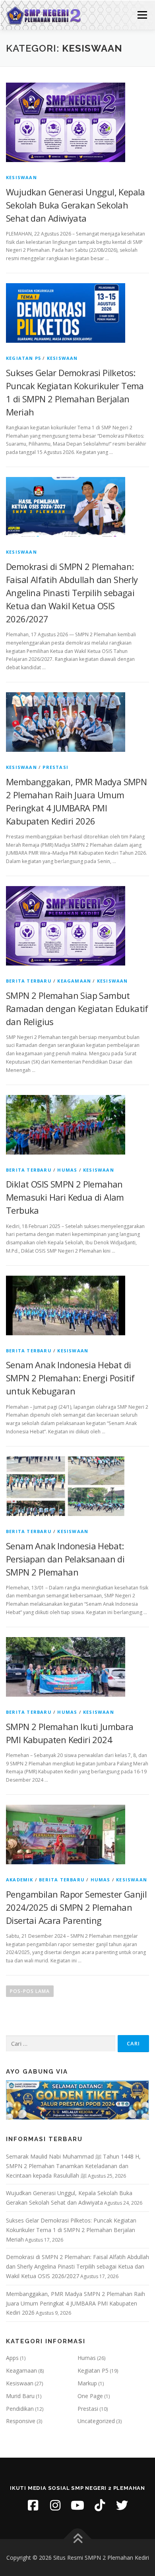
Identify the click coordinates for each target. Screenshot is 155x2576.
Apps (12, 2358)
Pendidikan (20, 2409)
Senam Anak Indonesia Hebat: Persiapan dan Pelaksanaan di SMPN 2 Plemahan (65, 1559)
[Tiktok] (100, 2505)
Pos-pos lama (30, 1991)
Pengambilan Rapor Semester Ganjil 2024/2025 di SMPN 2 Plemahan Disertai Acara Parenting (76, 1907)
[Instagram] (55, 2505)
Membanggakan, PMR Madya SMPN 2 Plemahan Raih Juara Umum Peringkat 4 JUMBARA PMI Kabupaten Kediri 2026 (76, 2303)
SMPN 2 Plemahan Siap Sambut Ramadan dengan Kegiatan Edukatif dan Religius (77, 1008)
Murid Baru (20, 2396)
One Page (90, 2396)
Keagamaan (74, 981)
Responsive (21, 2421)
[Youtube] (77, 2505)
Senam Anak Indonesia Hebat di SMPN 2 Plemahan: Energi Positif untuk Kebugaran (70, 1378)
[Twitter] (122, 2505)
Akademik (20, 1880)
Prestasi (55, 767)
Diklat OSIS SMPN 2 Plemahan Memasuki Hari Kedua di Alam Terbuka (65, 1197)
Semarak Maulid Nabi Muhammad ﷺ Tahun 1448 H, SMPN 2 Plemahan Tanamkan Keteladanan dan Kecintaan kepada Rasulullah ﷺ (73, 2166)
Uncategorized (96, 2421)
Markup (87, 2383)
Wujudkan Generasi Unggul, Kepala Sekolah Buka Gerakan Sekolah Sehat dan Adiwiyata (76, 205)
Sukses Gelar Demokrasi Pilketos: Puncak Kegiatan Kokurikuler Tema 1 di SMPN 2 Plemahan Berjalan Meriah (71, 2230)
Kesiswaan (21, 177)
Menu (142, 15)
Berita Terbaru (29, 981)
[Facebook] (33, 2505)
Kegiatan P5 (23, 358)
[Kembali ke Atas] (78, 2539)
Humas (67, 1170)
